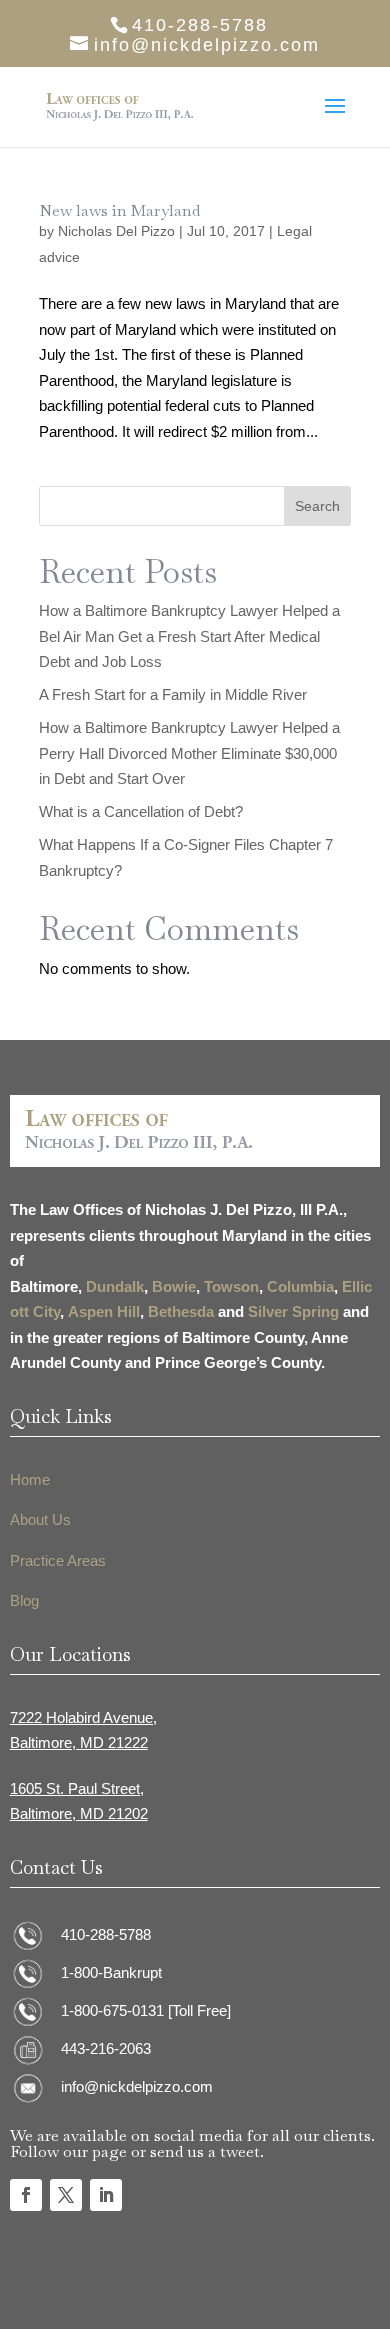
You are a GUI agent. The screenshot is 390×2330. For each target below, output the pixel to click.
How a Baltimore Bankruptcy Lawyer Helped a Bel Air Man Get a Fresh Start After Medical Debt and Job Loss (189, 636)
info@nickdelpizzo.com (137, 2086)
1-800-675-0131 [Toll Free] (146, 2010)
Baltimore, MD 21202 (79, 1813)
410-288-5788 (106, 1934)
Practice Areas (58, 1560)
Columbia (300, 1286)
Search (317, 506)
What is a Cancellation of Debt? (141, 811)
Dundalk (115, 1286)
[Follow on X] (66, 2195)
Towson (231, 1286)
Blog (24, 1600)
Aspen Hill (104, 1311)
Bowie (174, 1286)
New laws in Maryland (119, 210)
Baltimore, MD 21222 (79, 1742)
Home (30, 1479)
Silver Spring (293, 1311)
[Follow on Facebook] (26, 2195)
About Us (40, 1519)
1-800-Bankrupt (111, 1972)
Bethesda (181, 1311)
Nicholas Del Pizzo (116, 231)
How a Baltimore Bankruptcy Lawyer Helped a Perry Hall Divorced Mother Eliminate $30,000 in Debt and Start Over (189, 753)
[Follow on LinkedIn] (106, 2195)
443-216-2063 (106, 2048)
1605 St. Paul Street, (77, 1788)
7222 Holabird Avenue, (83, 1717)
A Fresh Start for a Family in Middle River (173, 694)
